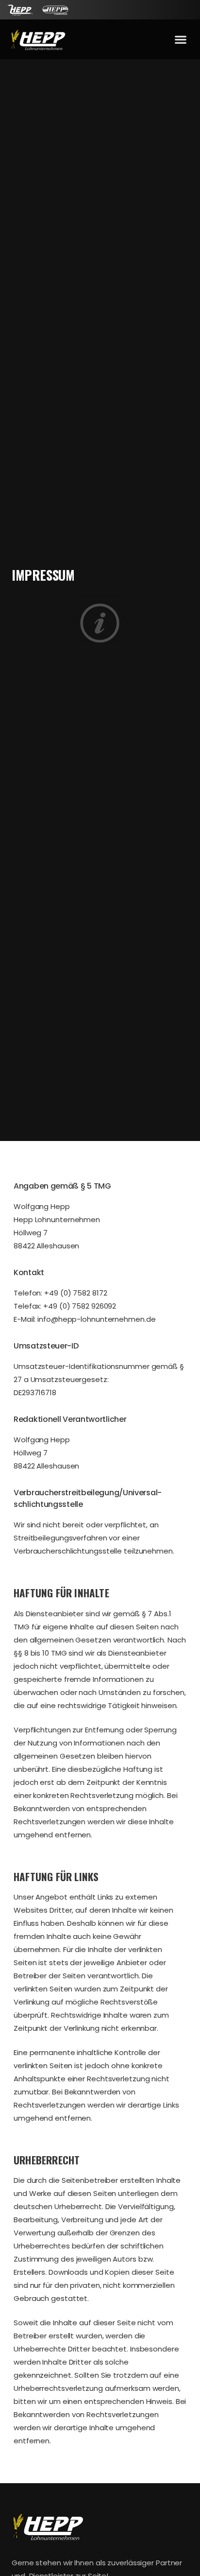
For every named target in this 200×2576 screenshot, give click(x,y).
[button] (180, 40)
